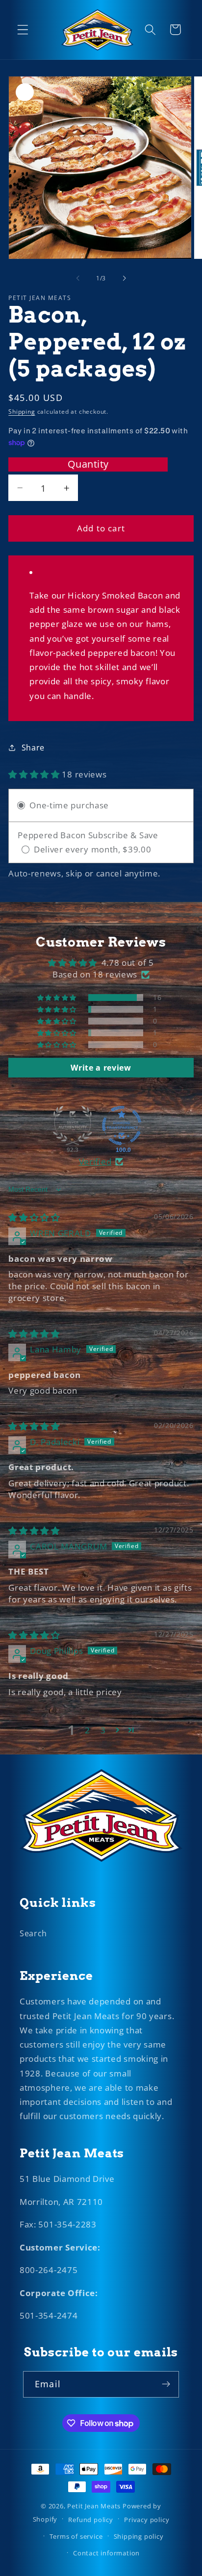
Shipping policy (139, 2536)
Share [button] (33, 748)
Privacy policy (147, 2520)
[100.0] (122, 1125)
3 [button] (103, 1730)
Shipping (22, 412)
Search (33, 1933)
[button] (23, 30)
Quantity (88, 464)
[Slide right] (124, 278)
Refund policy (90, 2520)
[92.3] (73, 1125)
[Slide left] (78, 278)
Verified (95, 1162)
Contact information (106, 2553)
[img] (34, 1217)
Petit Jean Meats (94, 2506)
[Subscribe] (166, 2384)
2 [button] (88, 1730)
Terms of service (76, 2536)
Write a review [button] (101, 1068)
